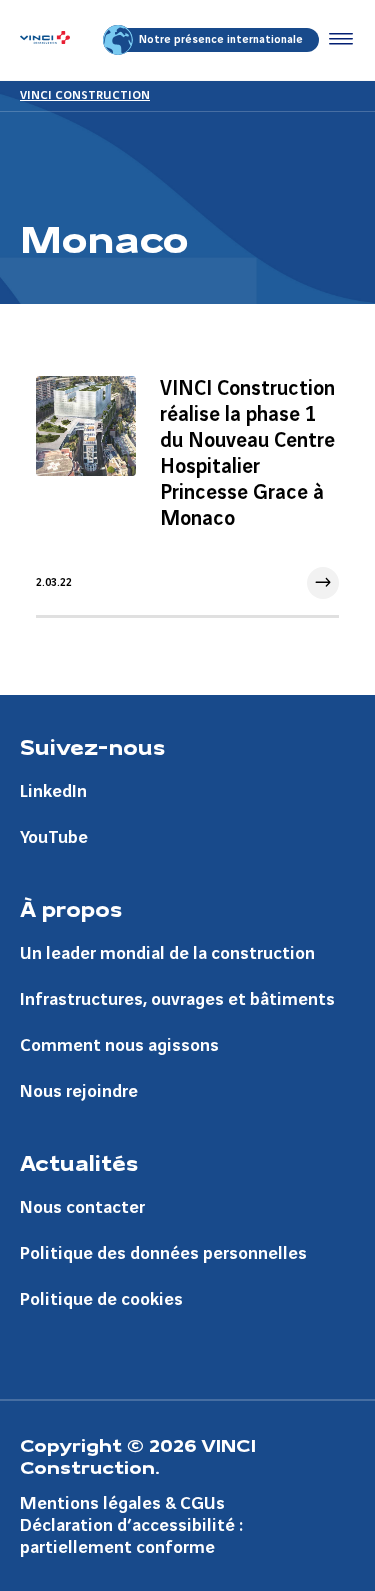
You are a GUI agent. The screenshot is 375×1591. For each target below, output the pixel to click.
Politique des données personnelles (163, 1253)
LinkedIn (53, 791)
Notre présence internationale (221, 40)
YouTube (54, 837)
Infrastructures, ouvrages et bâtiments (177, 999)
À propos (71, 908)
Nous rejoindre (79, 1091)
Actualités (79, 1162)
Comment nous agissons (119, 1045)
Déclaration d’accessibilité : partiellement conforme (131, 1536)
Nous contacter (82, 1207)
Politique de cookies (101, 1299)
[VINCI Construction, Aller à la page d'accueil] (45, 40)
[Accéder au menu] (337, 40)
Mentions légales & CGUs (122, 1503)
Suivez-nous (92, 746)
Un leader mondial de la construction (167, 953)
